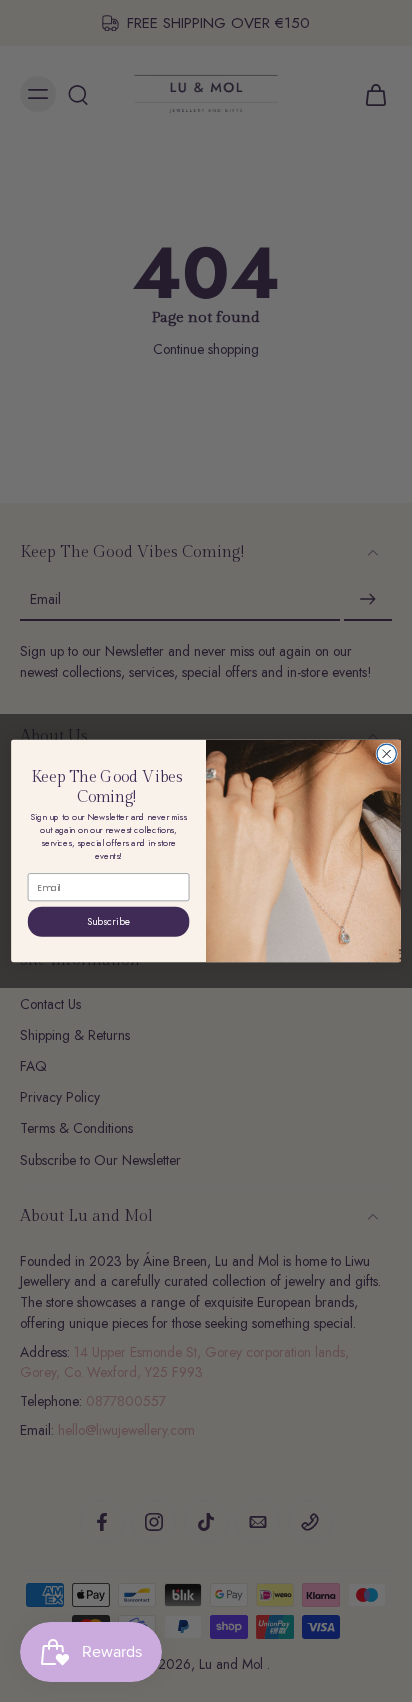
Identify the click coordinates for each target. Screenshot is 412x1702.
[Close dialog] (386, 753)
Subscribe (109, 921)
